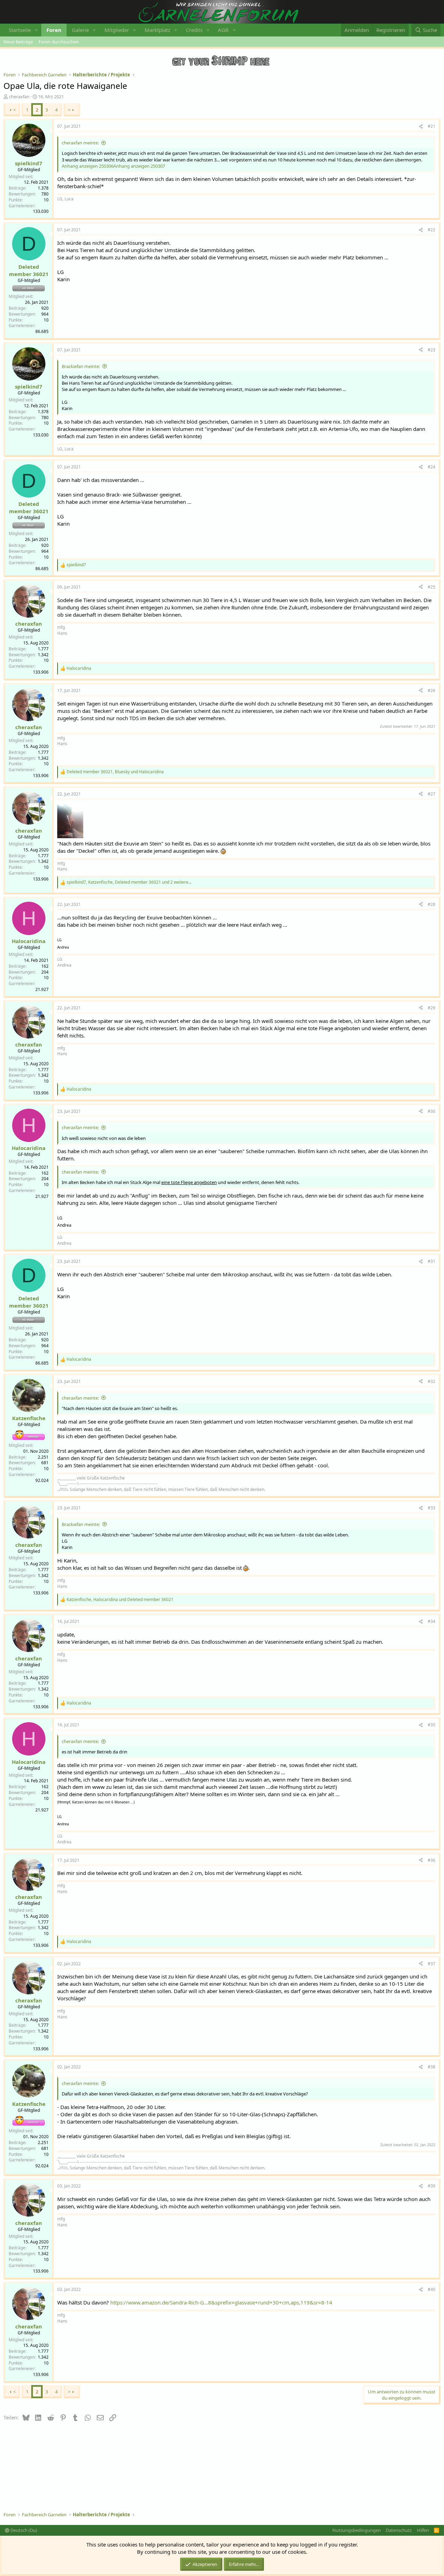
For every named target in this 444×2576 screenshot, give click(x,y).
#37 (432, 1964)
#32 (432, 1381)
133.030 (41, 211)
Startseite (20, 30)
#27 (432, 794)
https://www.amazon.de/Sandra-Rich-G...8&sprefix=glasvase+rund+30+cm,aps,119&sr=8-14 (221, 2302)
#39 (432, 2186)
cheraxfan (19, 97)
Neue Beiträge (18, 42)
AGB (223, 30)
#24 (432, 467)
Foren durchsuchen (59, 42)
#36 (432, 1860)
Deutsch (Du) (23, 2530)
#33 (432, 1508)
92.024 (42, 1480)
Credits (194, 30)
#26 (432, 690)
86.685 (42, 331)
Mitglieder (117, 30)
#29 (432, 1008)
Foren (54, 30)
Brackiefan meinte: (81, 366)
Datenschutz (399, 2530)
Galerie (80, 30)
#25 (432, 587)
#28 (432, 904)
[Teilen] (421, 127)
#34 (432, 1621)
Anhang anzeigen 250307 (139, 166)
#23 (432, 350)
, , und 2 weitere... (129, 882)
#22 (432, 230)
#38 (432, 2067)
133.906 (41, 672)
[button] (36, 30)
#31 (432, 1261)
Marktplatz (157, 30)
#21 (432, 126)
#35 (432, 1725)
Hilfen (423, 2530)
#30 (432, 1111)
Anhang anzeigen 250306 (88, 166)
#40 (432, 2289)
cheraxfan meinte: (80, 143)
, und (115, 772)
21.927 (42, 989)
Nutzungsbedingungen (357, 2530)
